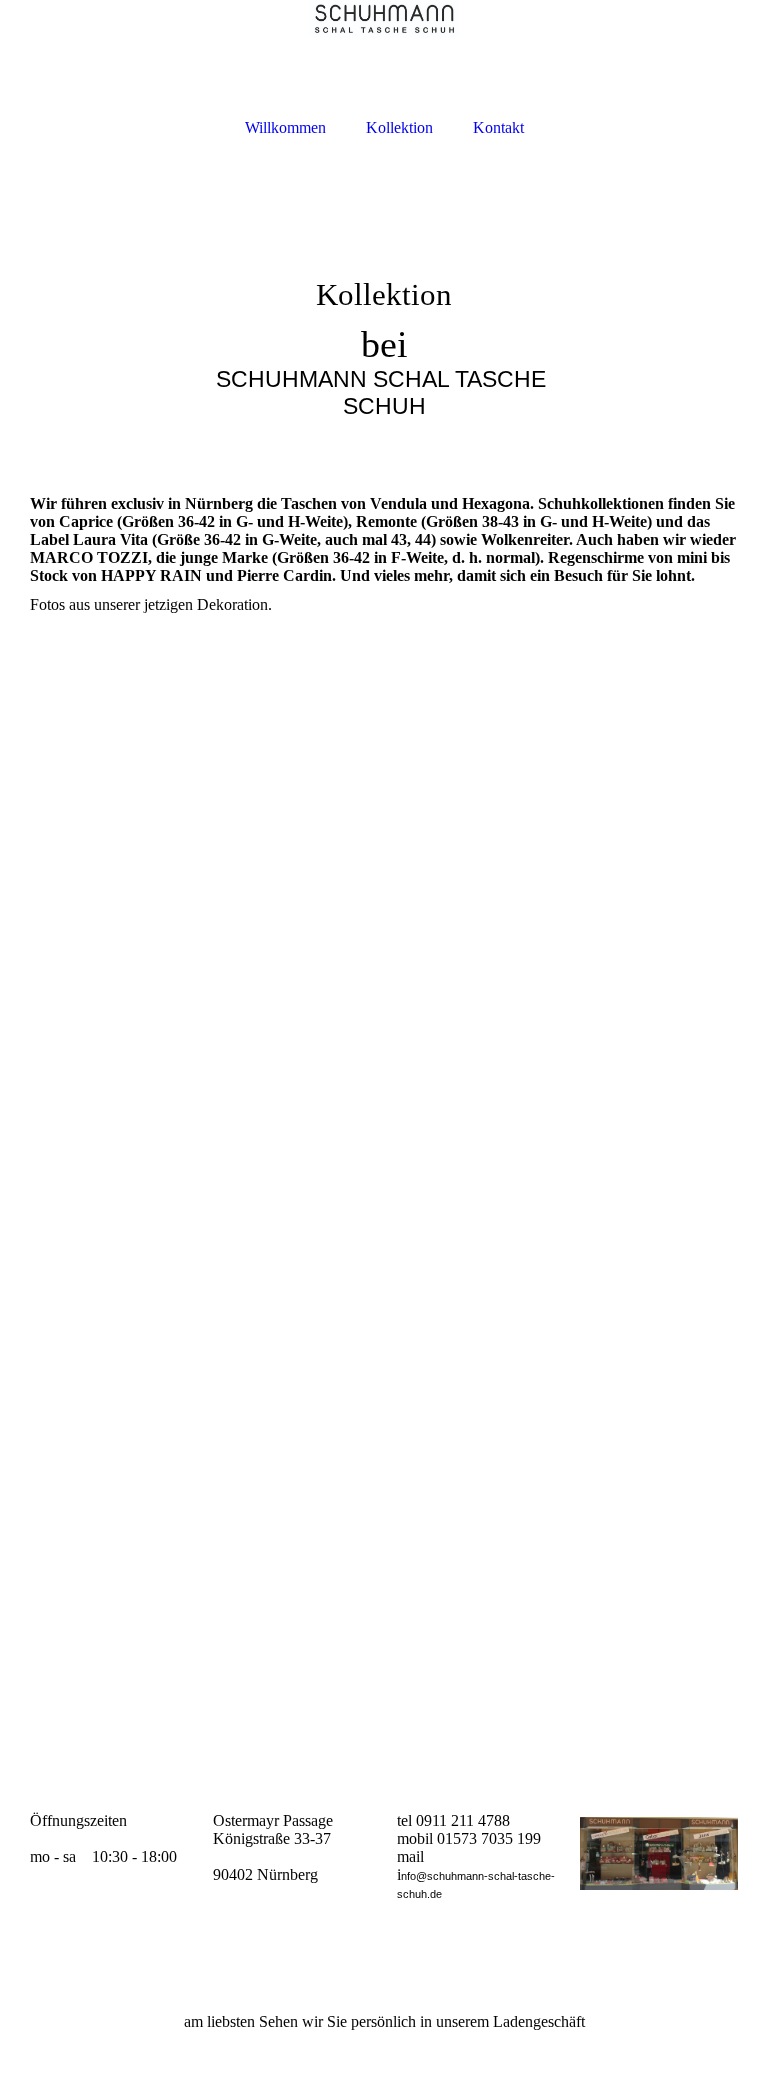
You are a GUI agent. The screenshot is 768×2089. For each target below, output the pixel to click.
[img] (384, 52)
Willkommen (285, 127)
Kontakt (498, 127)
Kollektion (399, 127)
